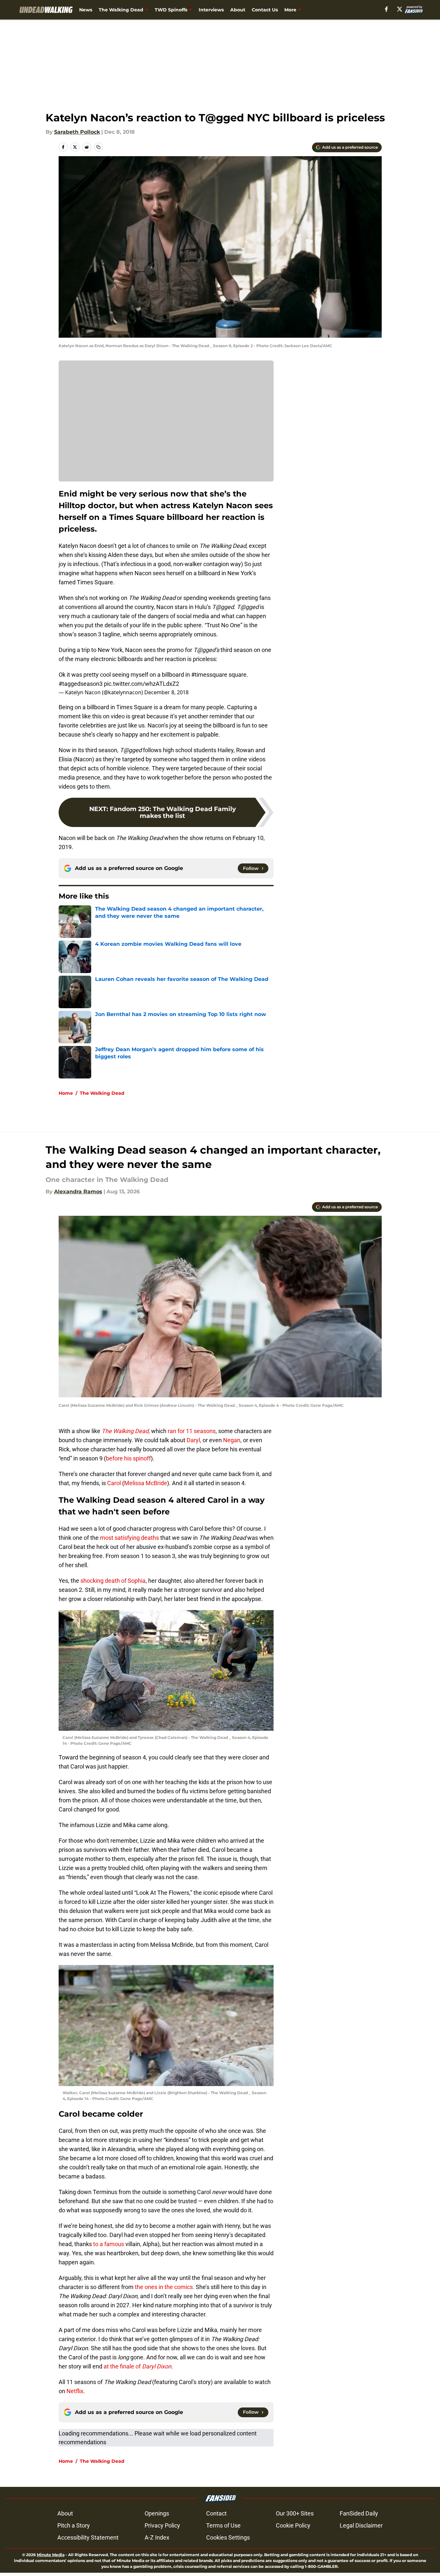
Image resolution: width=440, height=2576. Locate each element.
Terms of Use (223, 2525)
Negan (232, 1440)
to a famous (109, 2244)
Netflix (74, 2391)
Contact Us (265, 10)
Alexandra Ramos (78, 1192)
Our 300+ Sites (295, 2513)
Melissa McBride (146, 1483)
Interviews (211, 10)
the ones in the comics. (164, 2287)
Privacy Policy (162, 2525)
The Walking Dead (121, 10)
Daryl (193, 1440)
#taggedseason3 (81, 684)
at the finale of (137, 2366)
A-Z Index (157, 2537)
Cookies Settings (228, 2537)
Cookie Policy (293, 2525)
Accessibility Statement (88, 2537)
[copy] (98, 147)
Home (66, 1093)
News (86, 10)
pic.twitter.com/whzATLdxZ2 (142, 684)
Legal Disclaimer (361, 2525)
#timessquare (209, 675)
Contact (216, 2513)
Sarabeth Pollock (77, 132)
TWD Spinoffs (171, 10)
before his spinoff (128, 1458)
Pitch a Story (74, 2525)
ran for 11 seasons (191, 1431)
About (238, 10)
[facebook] (386, 9)
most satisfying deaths (129, 1538)
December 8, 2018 (166, 692)
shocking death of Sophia (112, 1581)
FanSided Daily (359, 2513)
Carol (114, 1483)
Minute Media (51, 2555)
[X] (400, 9)
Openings (157, 2513)
